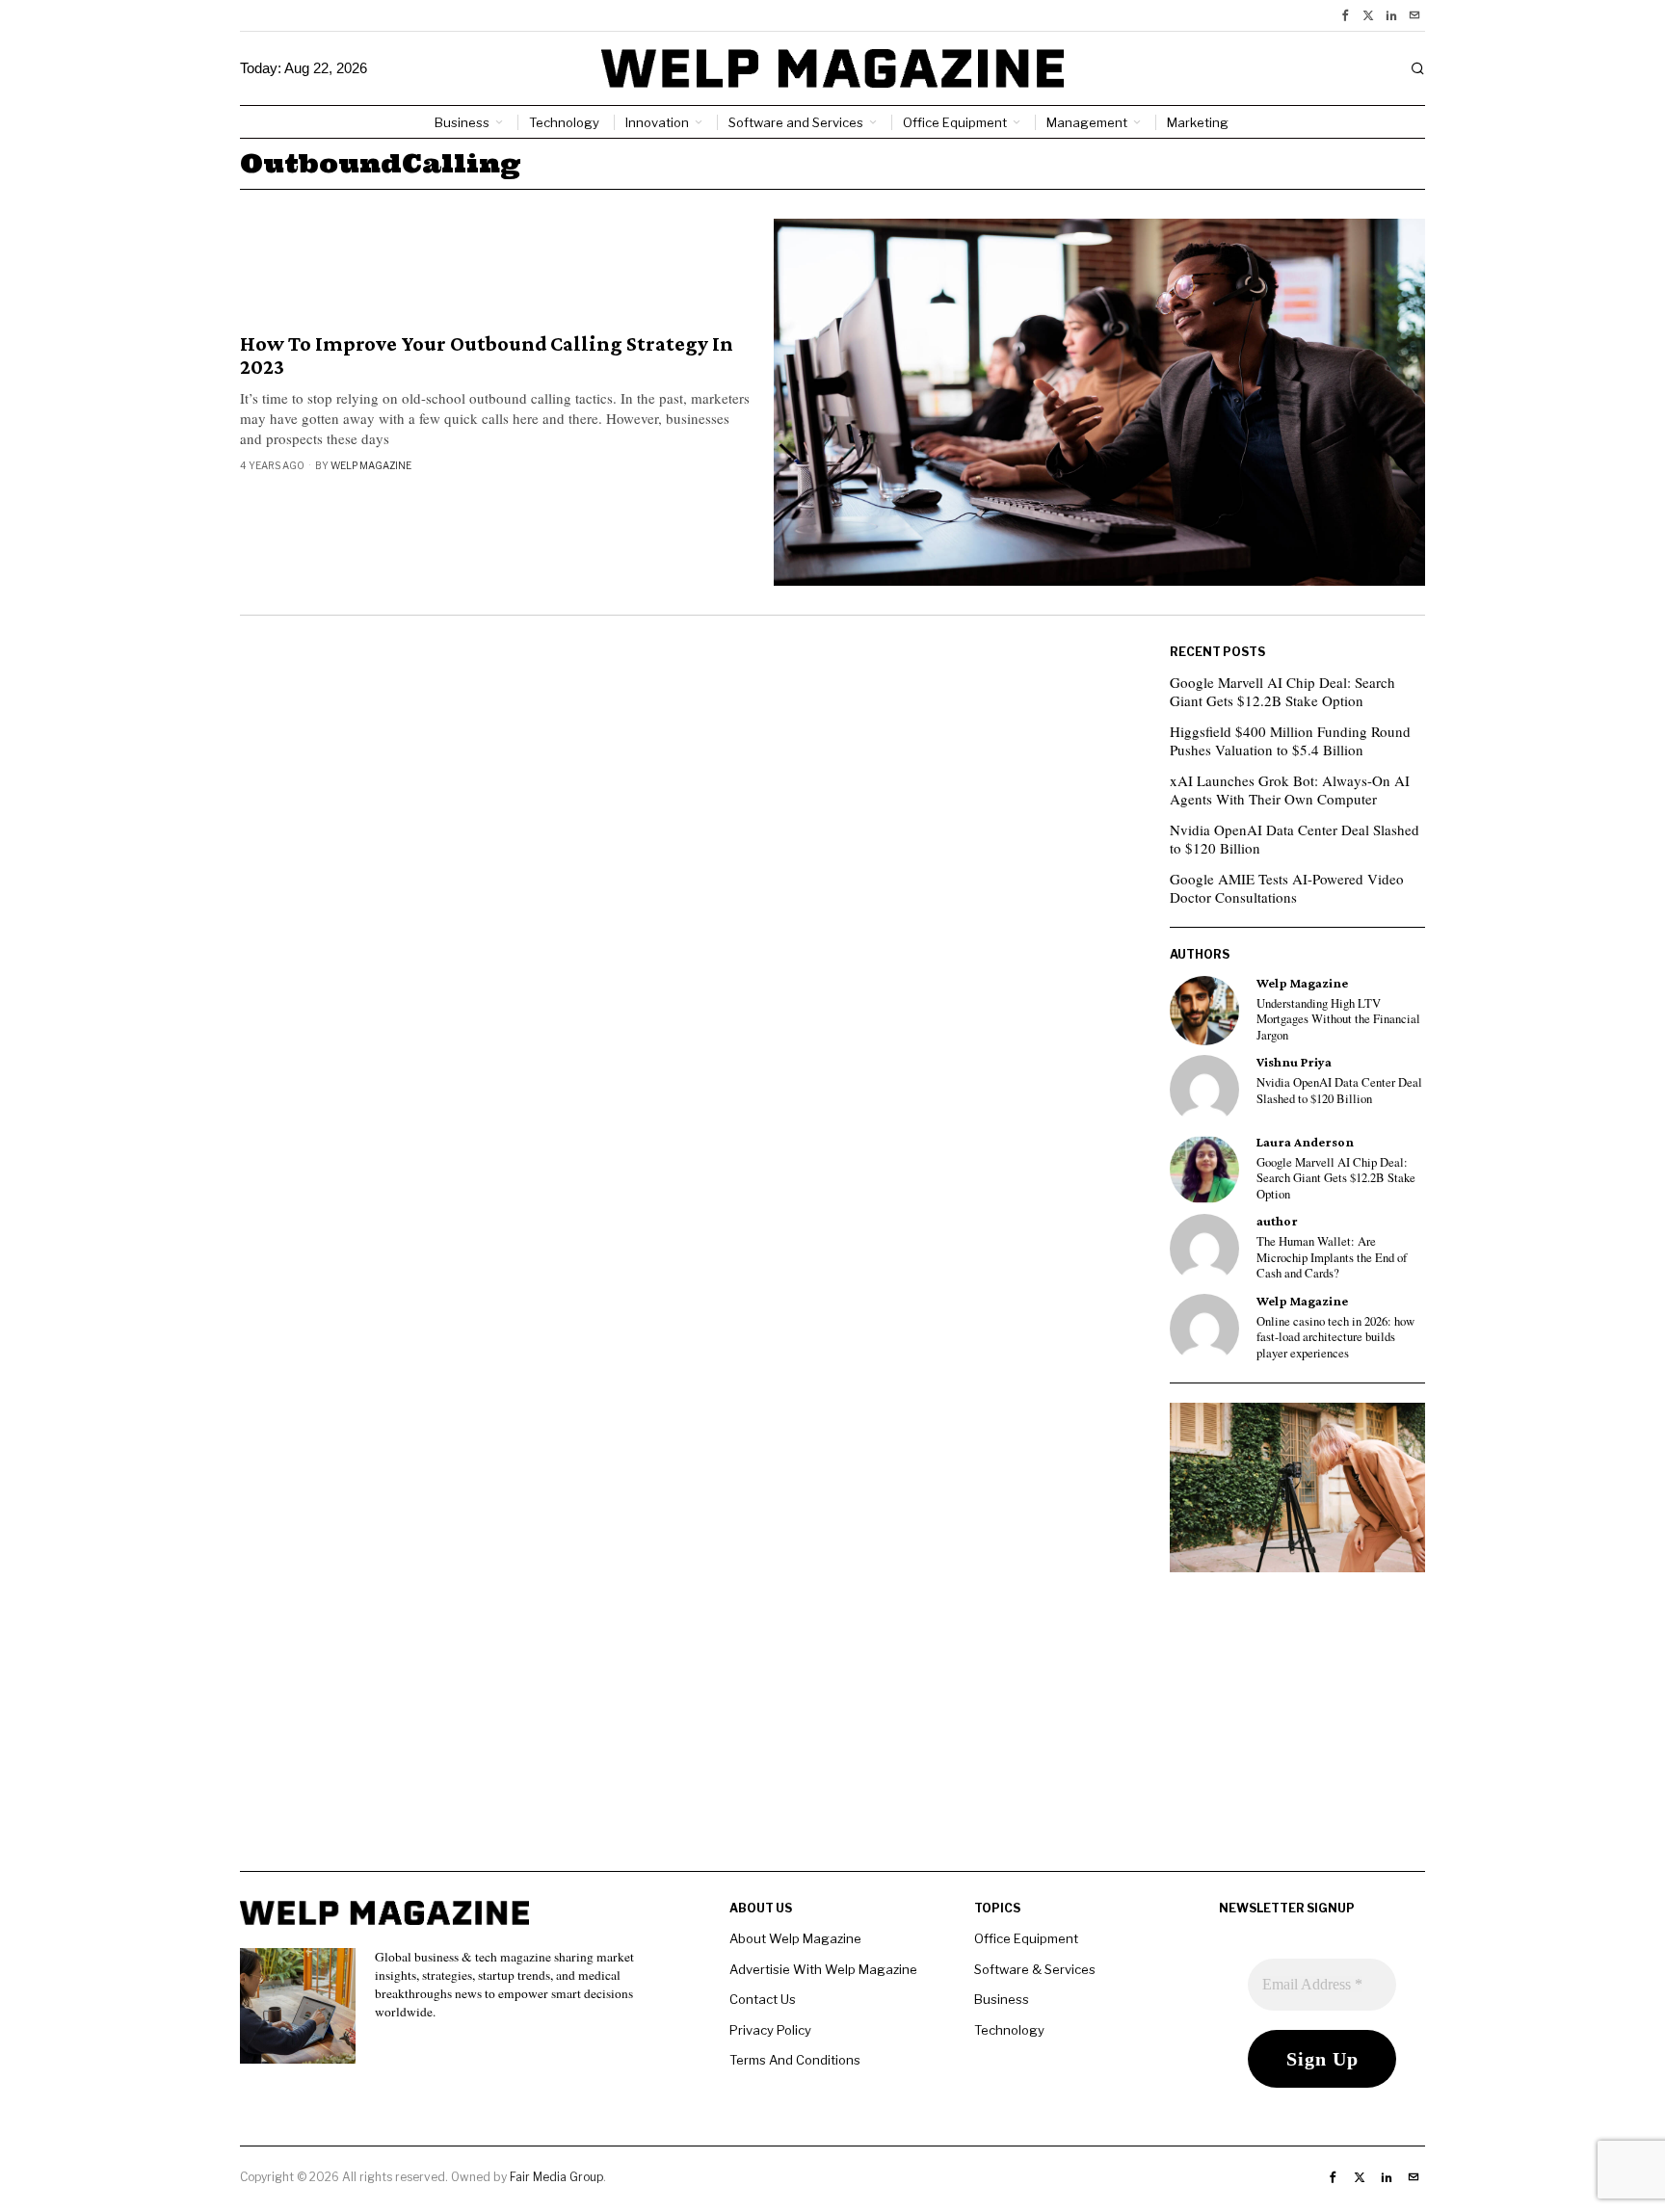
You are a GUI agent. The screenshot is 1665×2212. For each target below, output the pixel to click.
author (1277, 1221)
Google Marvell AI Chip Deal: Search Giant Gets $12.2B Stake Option (1282, 692)
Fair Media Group (556, 2177)
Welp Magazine (371, 465)
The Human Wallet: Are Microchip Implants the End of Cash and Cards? (1332, 1258)
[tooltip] (1345, 15)
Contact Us (763, 1999)
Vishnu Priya (1294, 1062)
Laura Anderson (1305, 1142)
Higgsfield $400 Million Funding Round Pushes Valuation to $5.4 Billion (1290, 741)
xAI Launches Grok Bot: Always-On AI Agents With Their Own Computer (1290, 790)
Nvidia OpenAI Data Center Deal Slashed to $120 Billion (1295, 839)
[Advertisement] (832, 1736)
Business (1002, 1999)
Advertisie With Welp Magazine (823, 1969)
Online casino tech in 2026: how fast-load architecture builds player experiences (1335, 1338)
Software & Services (1035, 1969)
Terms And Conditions (795, 2060)
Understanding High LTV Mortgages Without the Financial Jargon (1338, 1020)
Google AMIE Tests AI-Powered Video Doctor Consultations (1287, 888)
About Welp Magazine (795, 1938)
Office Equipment (1026, 1938)
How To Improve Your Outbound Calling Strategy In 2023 (487, 355)
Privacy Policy (770, 2030)
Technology (1009, 2030)
